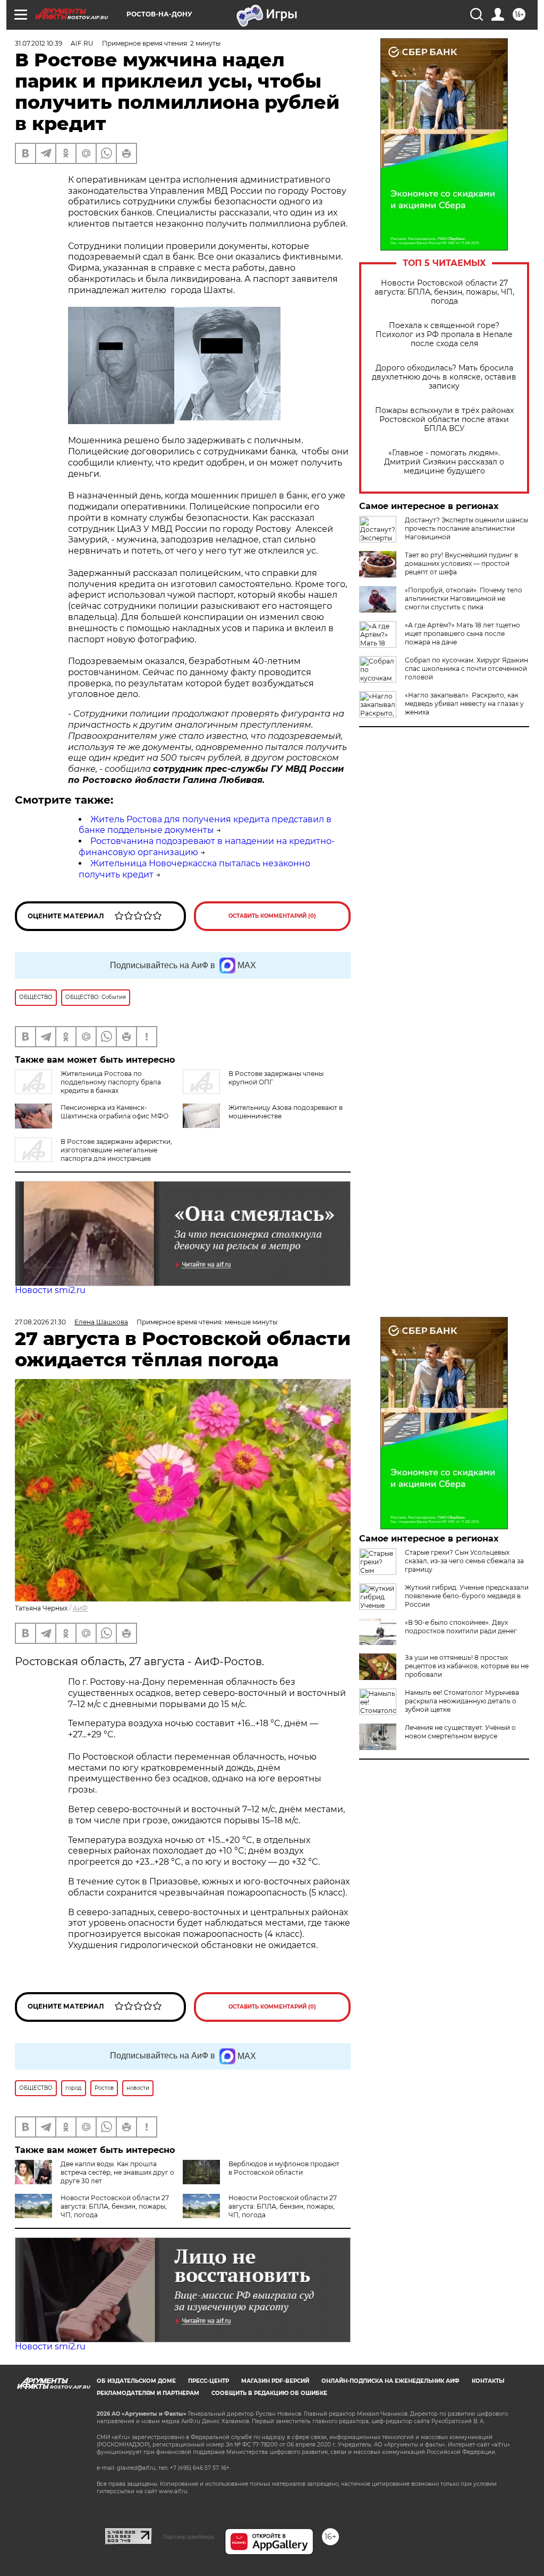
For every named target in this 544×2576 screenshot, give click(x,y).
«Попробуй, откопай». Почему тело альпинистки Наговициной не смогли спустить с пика (464, 598)
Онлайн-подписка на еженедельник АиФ (390, 2381)
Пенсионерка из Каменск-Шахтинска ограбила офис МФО (114, 1112)
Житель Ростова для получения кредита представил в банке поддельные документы (205, 825)
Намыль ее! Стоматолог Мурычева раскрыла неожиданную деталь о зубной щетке (462, 1701)
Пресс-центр (209, 2381)
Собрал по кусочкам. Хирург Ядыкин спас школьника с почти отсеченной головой (466, 669)
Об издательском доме (136, 2381)
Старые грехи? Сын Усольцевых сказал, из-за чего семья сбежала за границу (464, 1561)
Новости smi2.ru (50, 1290)
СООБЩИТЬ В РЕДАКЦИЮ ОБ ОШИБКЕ (269, 2393)
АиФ (80, 1608)
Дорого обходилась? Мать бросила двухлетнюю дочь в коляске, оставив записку (444, 377)
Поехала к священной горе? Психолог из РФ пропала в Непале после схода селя (444, 335)
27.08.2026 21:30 (40, 1322)
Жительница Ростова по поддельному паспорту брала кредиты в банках (111, 1082)
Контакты (488, 2381)
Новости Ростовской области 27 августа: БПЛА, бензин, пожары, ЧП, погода (444, 292)
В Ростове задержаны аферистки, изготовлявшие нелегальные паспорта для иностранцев (116, 1150)
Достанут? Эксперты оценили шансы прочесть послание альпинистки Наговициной (466, 528)
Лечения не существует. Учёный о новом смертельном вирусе (460, 1732)
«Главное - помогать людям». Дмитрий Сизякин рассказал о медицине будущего (444, 462)
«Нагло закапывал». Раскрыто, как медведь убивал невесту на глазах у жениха (464, 704)
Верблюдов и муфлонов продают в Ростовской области (284, 2168)
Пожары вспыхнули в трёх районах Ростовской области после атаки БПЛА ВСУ (444, 420)
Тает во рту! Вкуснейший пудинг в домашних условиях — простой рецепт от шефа (461, 563)
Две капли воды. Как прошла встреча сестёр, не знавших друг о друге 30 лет (117, 2172)
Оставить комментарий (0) (272, 916)
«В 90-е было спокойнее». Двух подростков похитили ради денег (461, 1627)
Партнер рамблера (188, 2537)
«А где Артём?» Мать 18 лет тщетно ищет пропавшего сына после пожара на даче (462, 634)
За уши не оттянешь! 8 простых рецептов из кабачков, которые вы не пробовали (467, 1666)
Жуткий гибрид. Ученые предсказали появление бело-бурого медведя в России (467, 1596)
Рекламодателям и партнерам (148, 2393)
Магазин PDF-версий (275, 2381)
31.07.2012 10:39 (39, 43)
